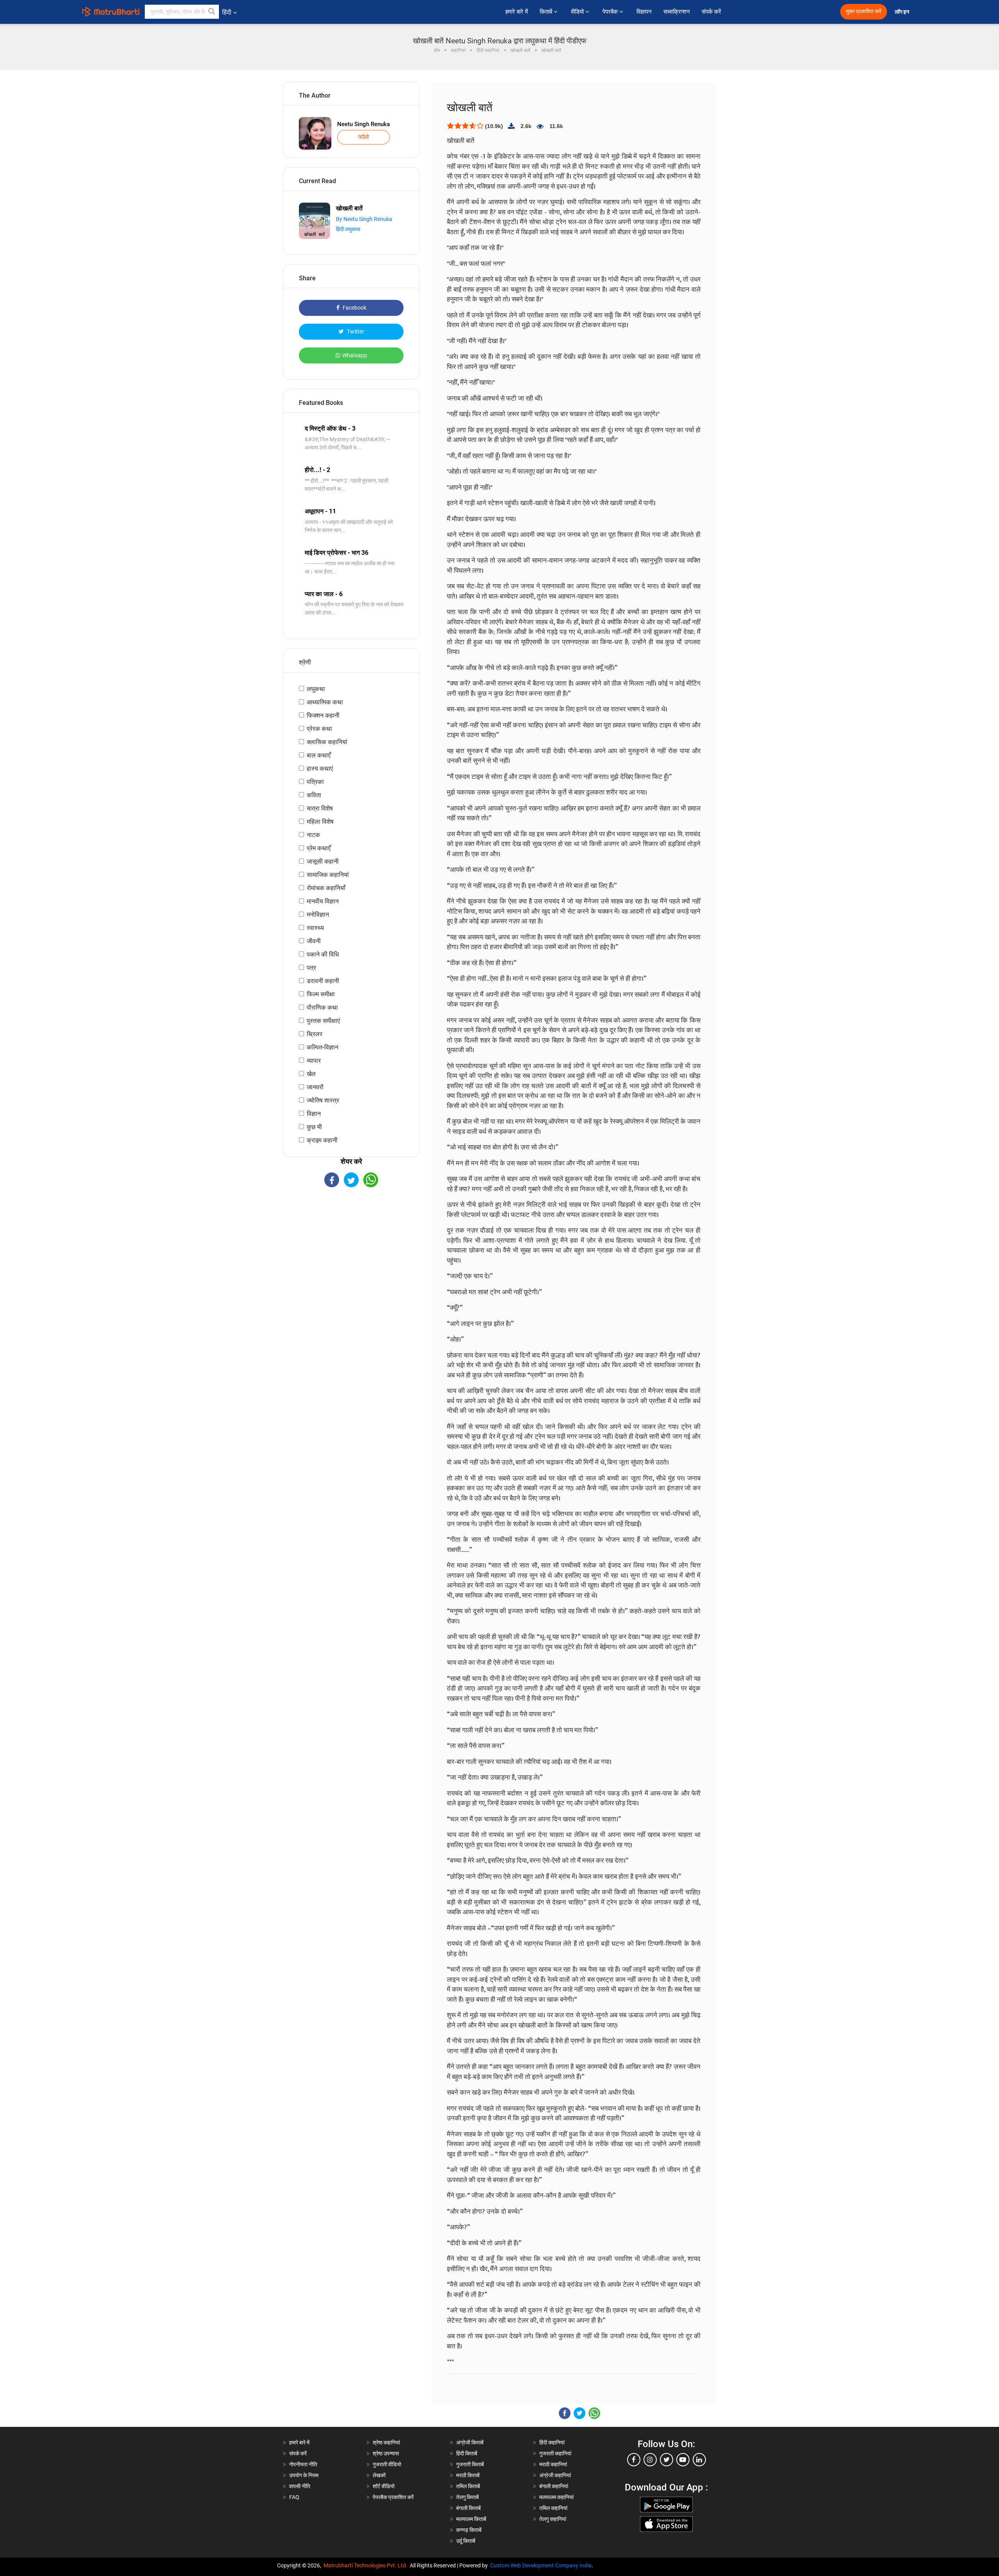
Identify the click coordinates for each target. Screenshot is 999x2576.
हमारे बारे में (517, 12)
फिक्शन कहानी (323, 715)
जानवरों (315, 1087)
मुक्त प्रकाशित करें (864, 12)
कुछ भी (314, 1127)
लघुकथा (316, 689)
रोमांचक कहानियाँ (326, 888)
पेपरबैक (611, 12)
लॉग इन (903, 12)
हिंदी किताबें (467, 2453)
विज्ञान (314, 1114)
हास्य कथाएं (320, 769)
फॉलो (364, 137)
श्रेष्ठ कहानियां (386, 2442)
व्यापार (314, 1061)
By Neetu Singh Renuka (364, 219)
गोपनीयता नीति (303, 2464)
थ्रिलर (315, 1034)
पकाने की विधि (323, 954)
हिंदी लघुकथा (348, 229)
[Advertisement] (351, 1256)
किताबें (547, 12)
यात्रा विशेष (320, 808)
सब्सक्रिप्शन (677, 12)
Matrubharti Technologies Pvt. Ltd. (367, 2565)
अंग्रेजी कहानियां (555, 2475)
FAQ (294, 2497)
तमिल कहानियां (553, 2508)
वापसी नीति (300, 2486)
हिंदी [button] (227, 12)
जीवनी (314, 941)
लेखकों (379, 2475)
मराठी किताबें (468, 2475)
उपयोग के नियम (304, 2475)
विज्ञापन (644, 12)
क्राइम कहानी (322, 1140)
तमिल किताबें (468, 2486)
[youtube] (683, 2460)
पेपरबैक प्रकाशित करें (393, 2497)
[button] (212, 12)
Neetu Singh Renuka (364, 124)
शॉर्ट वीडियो (384, 2486)
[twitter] (667, 2460)
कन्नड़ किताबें (469, 2530)
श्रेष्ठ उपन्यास (386, 2453)
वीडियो (578, 12)
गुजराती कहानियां (555, 2453)
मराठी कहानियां (553, 2464)
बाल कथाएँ (319, 755)
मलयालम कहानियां (556, 2497)
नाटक (313, 835)
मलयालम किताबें (471, 2519)
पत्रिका (315, 782)
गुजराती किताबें (470, 2464)
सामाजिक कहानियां (328, 875)
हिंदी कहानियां (552, 2442)
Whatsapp (355, 355)
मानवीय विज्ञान (323, 901)
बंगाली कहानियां (554, 2486)
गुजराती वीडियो (387, 2464)
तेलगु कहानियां (553, 2519)
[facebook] (634, 2460)
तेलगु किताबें (468, 2497)
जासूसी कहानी (323, 861)
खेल (311, 1074)
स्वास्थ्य (315, 928)
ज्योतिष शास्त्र (323, 1100)
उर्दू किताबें (466, 2541)
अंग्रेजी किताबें (470, 2442)
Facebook (354, 308)
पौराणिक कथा (322, 1007)
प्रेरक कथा (319, 729)
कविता (314, 795)
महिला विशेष (320, 822)
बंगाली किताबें (468, 2508)
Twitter (355, 331)
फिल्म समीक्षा (321, 994)
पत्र (311, 968)
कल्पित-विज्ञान (323, 1047)
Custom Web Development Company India (541, 2565)
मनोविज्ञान (318, 915)
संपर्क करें (711, 12)
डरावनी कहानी (323, 981)
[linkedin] (699, 2460)
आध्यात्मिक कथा (325, 702)
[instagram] (650, 2460)
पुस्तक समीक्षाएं (323, 1021)
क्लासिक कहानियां (327, 742)
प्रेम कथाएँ (319, 848)
